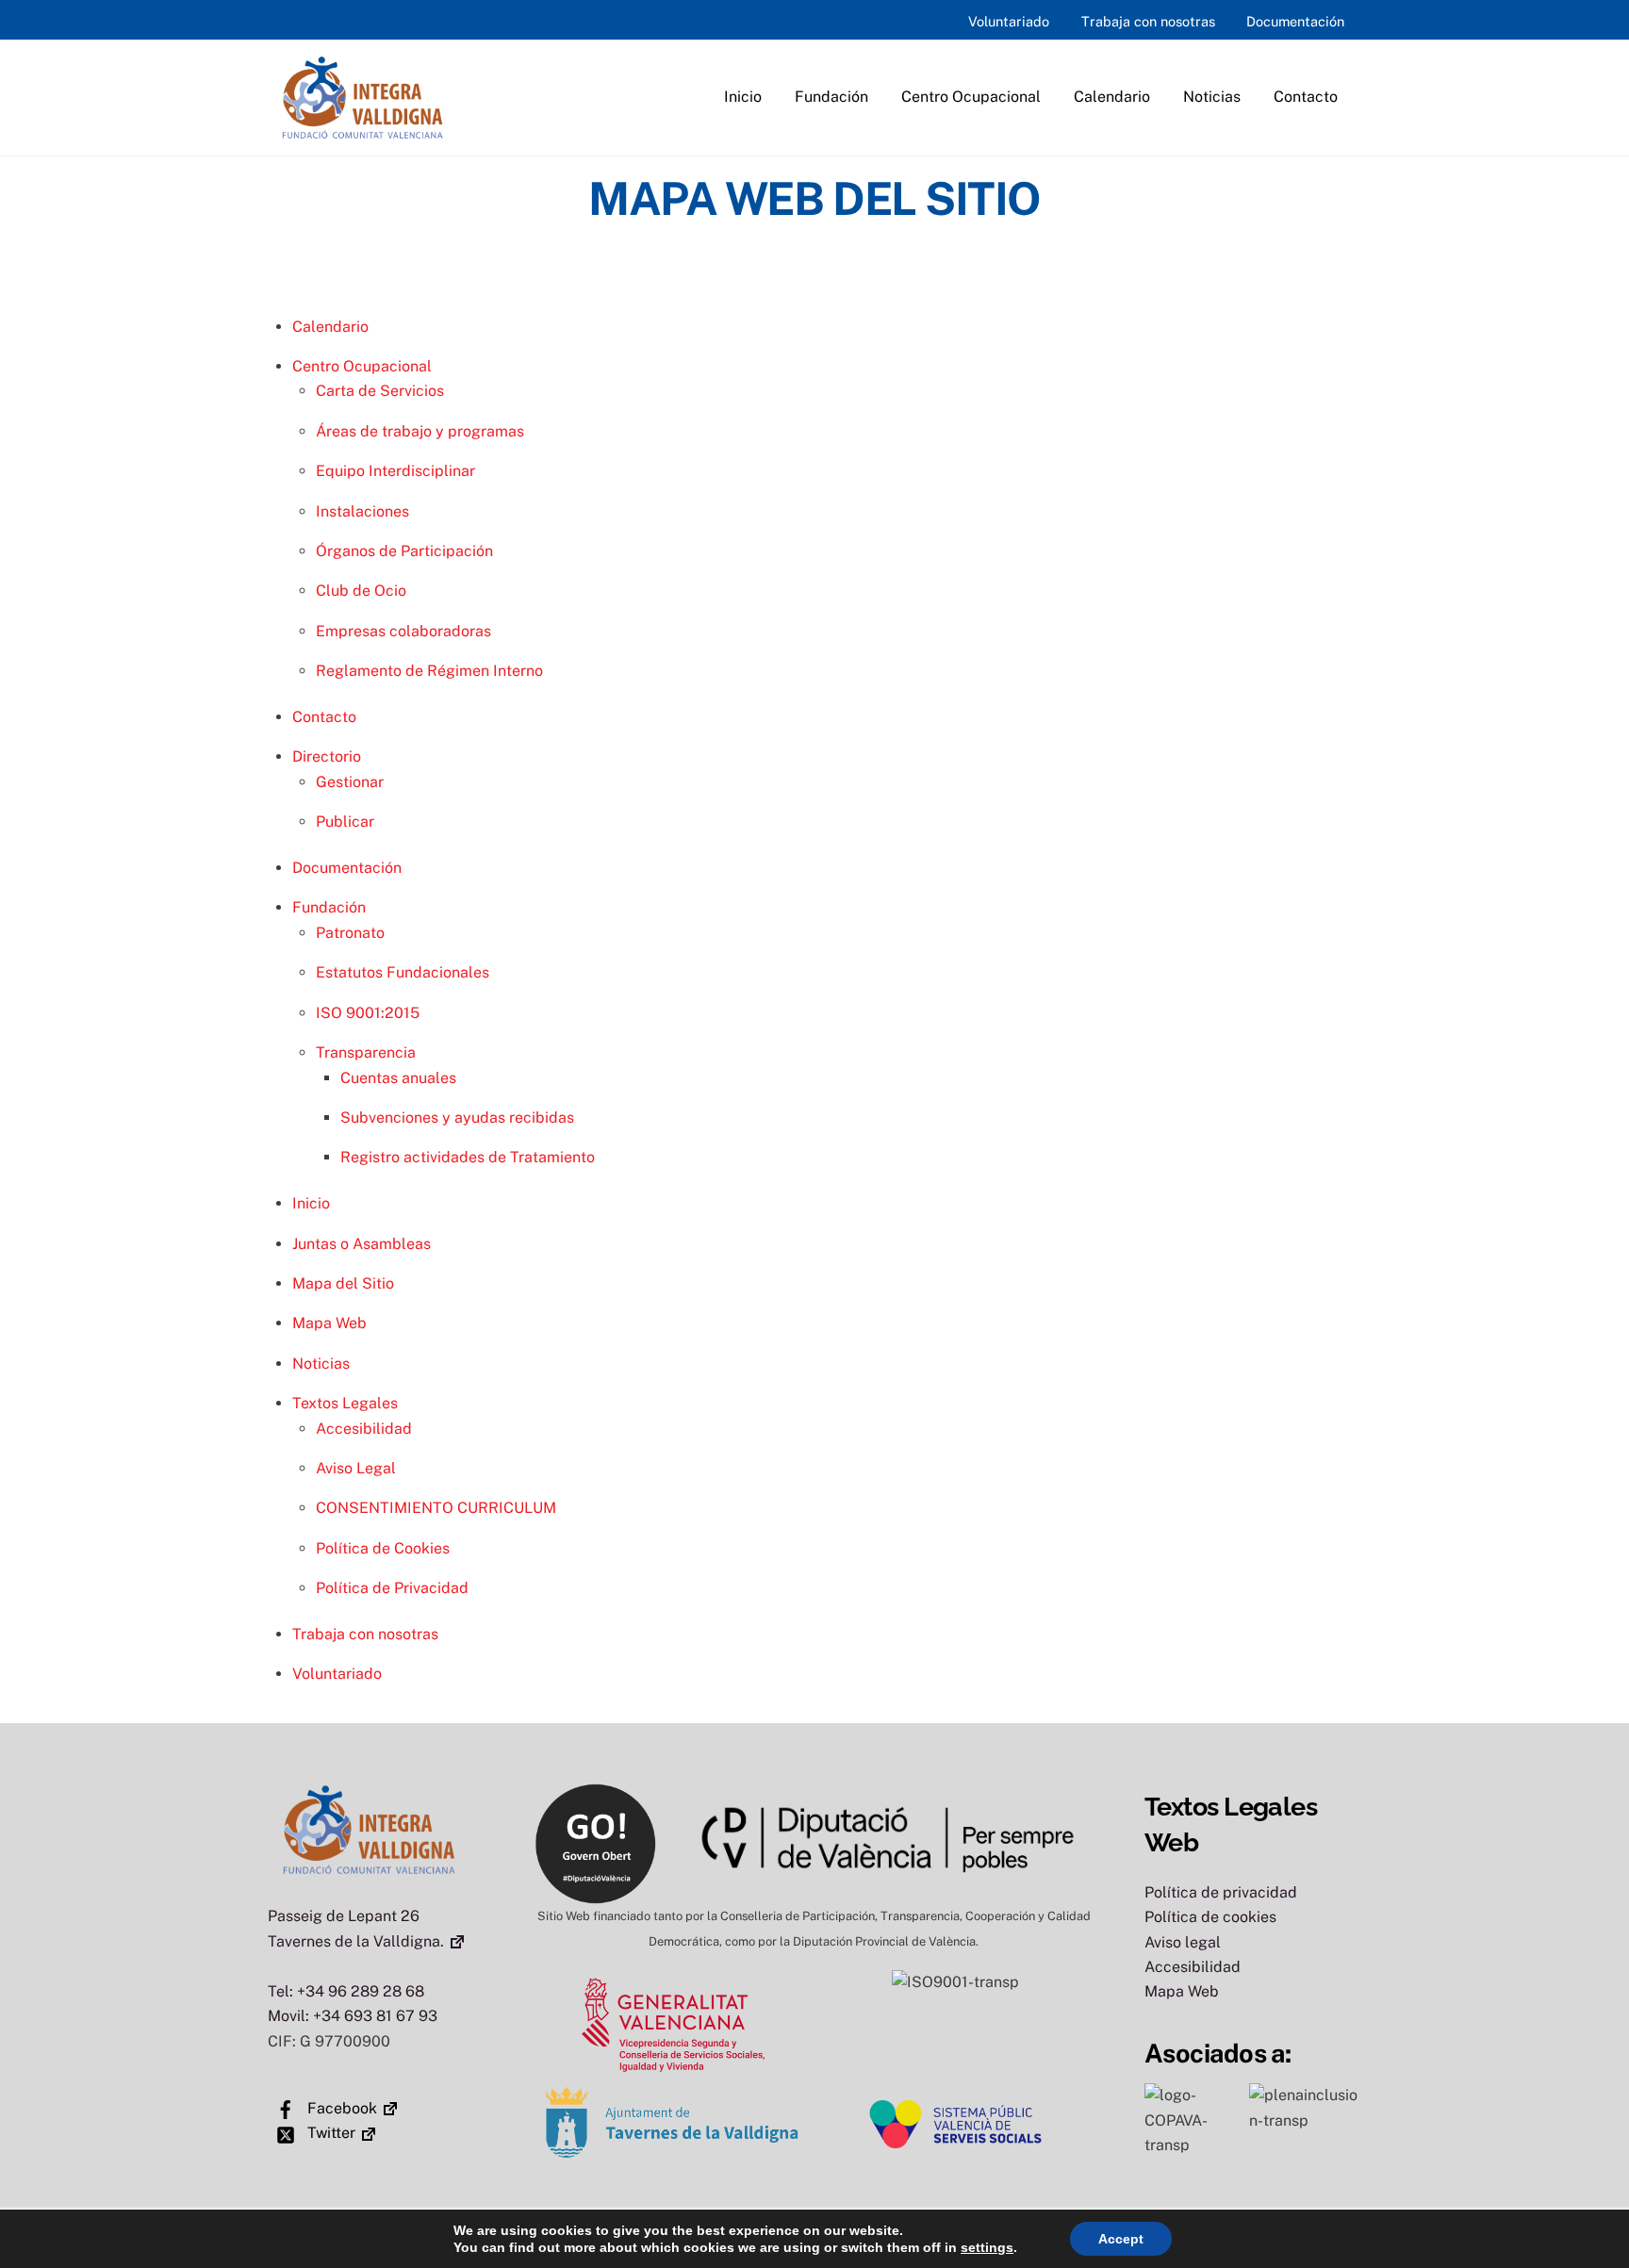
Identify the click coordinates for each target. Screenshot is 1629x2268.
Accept (1121, 2239)
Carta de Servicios (380, 391)
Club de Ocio (361, 591)
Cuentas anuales (398, 1078)
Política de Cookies (383, 1548)
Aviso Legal (356, 1468)
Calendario (1112, 97)
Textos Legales (345, 1403)
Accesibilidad (364, 1429)
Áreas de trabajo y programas (420, 431)
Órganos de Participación (404, 551)
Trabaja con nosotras (1148, 21)
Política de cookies (1210, 1917)
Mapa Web (329, 1323)
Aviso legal (1183, 1942)
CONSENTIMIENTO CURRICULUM (436, 1508)
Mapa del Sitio (343, 1283)
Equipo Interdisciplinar (395, 471)
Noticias (1212, 97)
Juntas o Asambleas (362, 1244)
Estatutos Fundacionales (403, 972)
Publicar (345, 822)
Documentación (1295, 21)
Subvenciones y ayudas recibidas (457, 1118)
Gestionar (350, 782)
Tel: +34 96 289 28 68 (346, 1991)
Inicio (743, 97)
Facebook (340, 2108)
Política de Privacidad (392, 1588)
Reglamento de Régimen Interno (429, 671)
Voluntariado (1009, 21)
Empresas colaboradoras (403, 631)
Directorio (327, 756)
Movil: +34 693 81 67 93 (353, 2016)
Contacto (1306, 97)
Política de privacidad (1221, 1892)
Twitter (329, 2133)
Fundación (831, 97)
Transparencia (366, 1052)
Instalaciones (362, 511)
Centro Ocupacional (971, 97)
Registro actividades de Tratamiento (468, 1157)
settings (987, 2247)
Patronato (350, 933)
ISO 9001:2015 (368, 1013)
